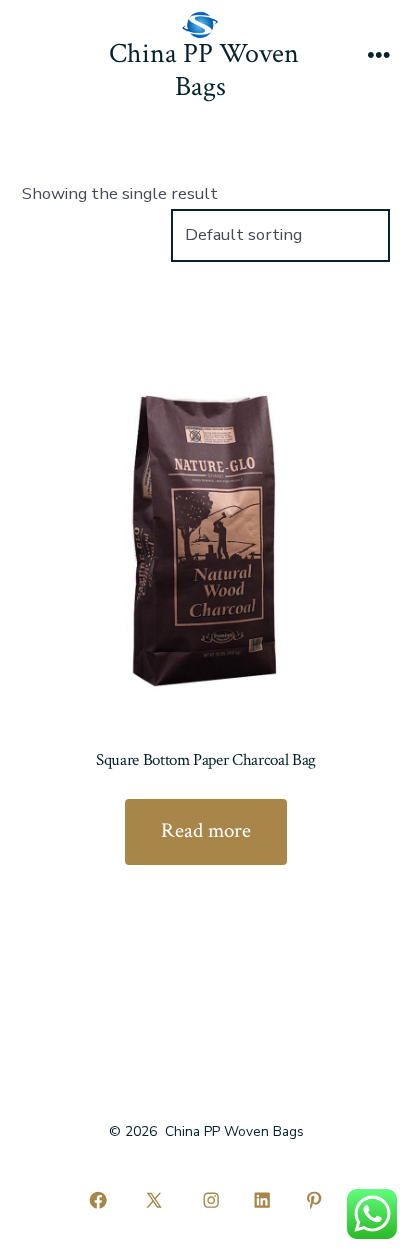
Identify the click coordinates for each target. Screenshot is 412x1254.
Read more (206, 830)
